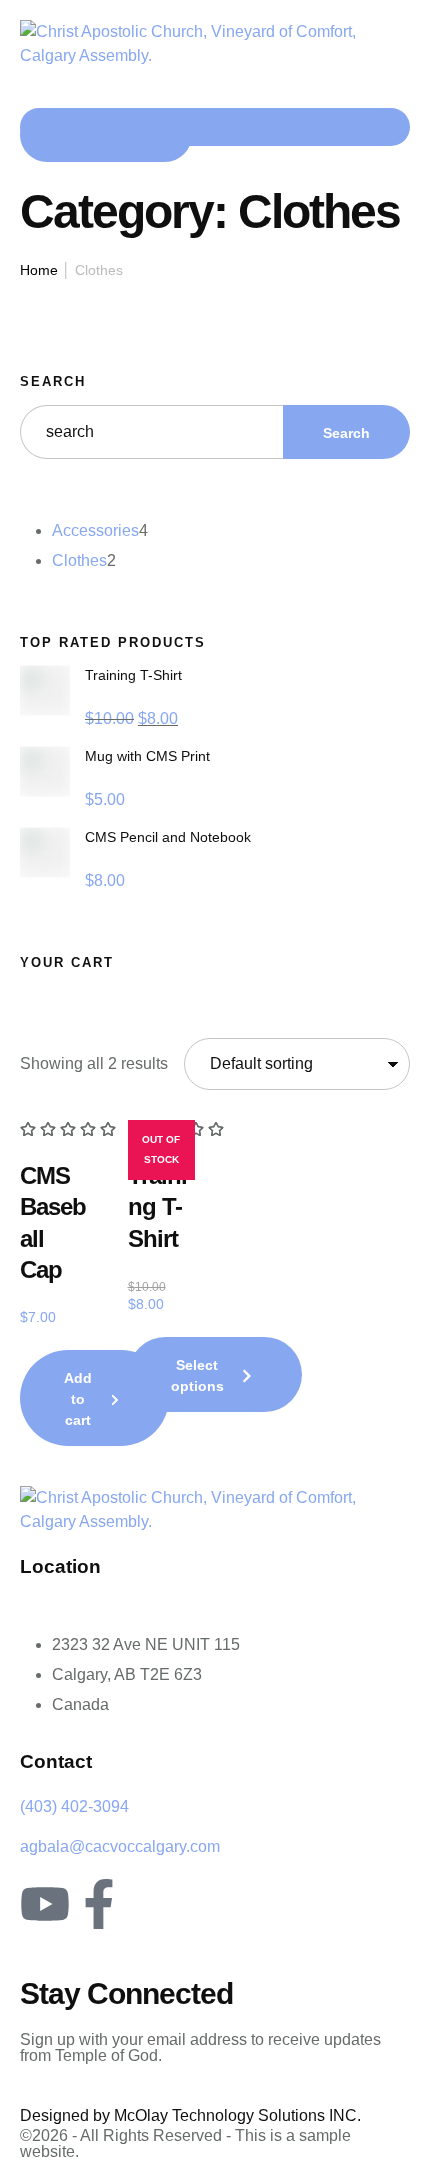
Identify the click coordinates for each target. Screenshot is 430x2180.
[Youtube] (45, 1904)
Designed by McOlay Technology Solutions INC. (190, 2115)
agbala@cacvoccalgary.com (120, 1846)
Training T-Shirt (157, 1206)
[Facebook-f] (99, 1904)
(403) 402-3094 (74, 1806)
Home (39, 270)
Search (53, 381)
